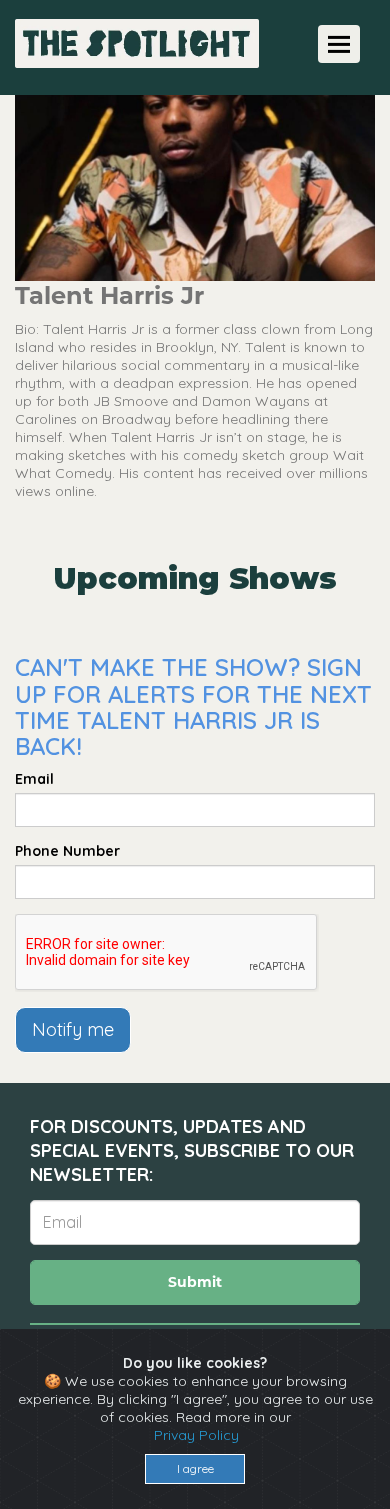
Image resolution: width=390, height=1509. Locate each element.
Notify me (73, 1029)
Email (34, 779)
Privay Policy (196, 1435)
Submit (195, 1282)
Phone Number (67, 851)
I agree (195, 1468)
